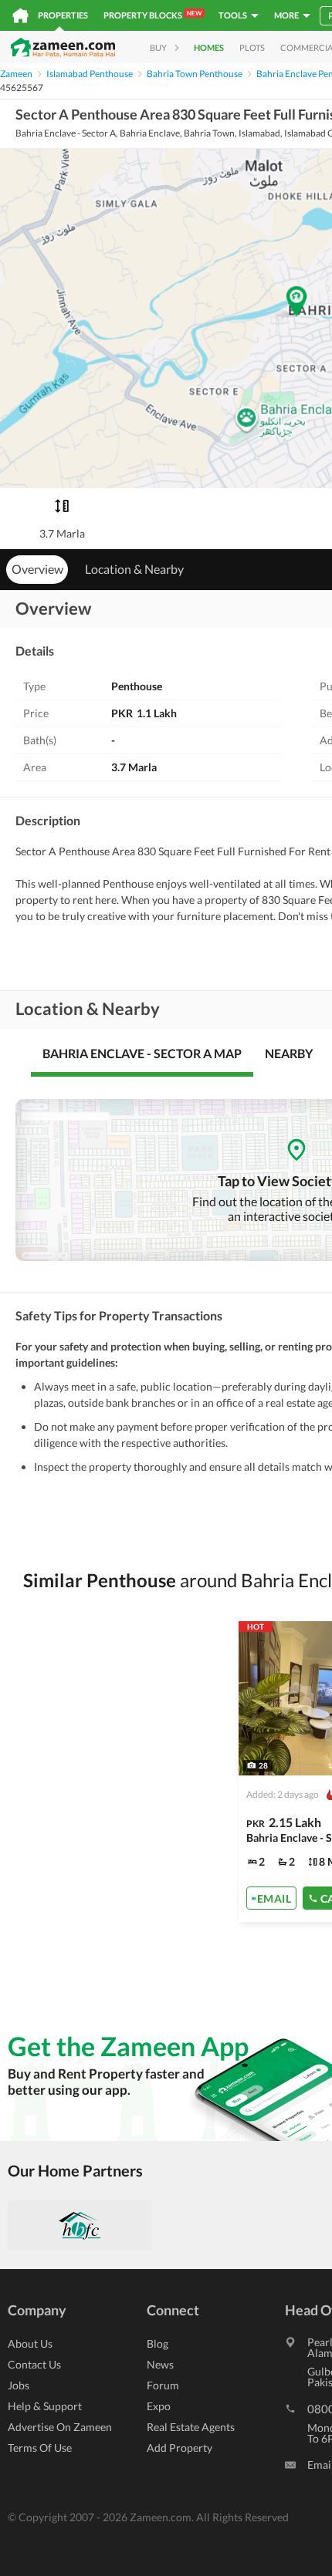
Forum (163, 2385)
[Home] (20, 15)
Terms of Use (40, 2448)
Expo (159, 2406)
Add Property (180, 2448)
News (160, 2364)
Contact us (34, 2364)
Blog (158, 2343)
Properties (63, 15)
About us (30, 2343)
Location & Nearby (134, 569)
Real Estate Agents (191, 2427)
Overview (37, 569)
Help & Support (45, 2406)
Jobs (19, 2385)
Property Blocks (152, 15)
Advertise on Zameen (60, 2427)
